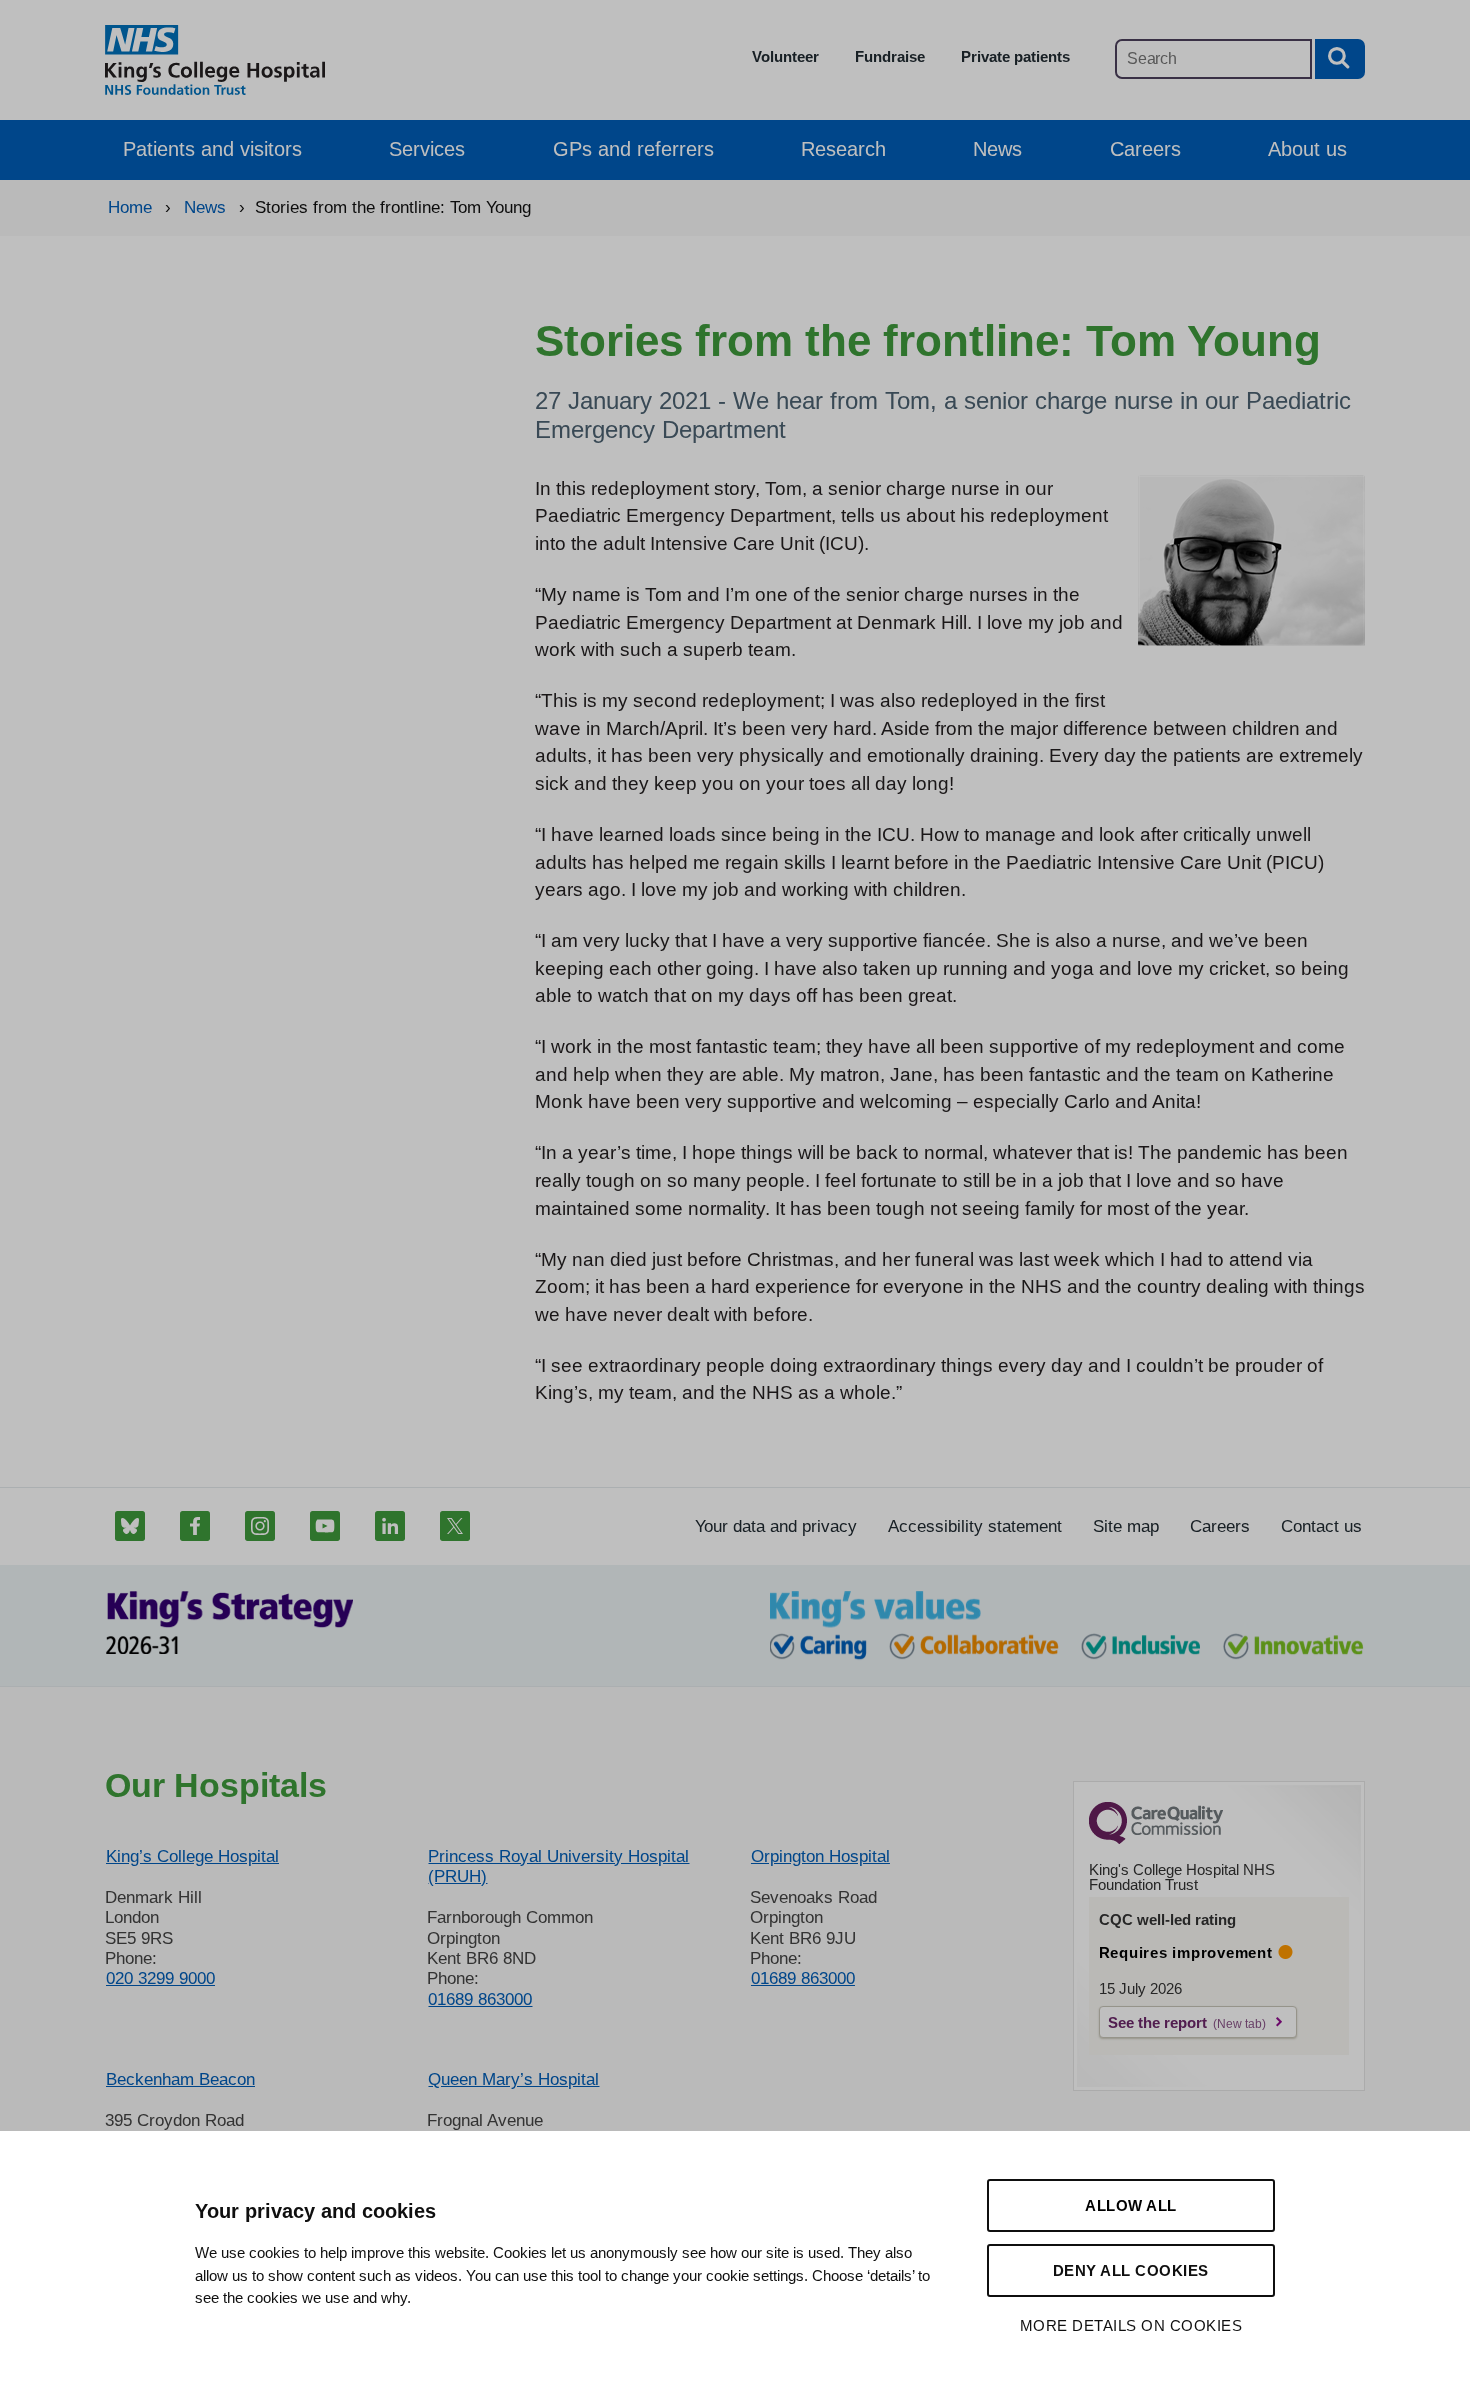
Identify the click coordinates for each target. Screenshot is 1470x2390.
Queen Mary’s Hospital (513, 2079)
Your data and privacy (776, 1526)
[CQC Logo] (1156, 1839)
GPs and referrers (633, 149)
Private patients (1015, 56)
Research (843, 149)
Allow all (1131, 2205)
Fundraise (890, 56)
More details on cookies (1131, 2325)
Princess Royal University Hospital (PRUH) (558, 1866)
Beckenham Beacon (180, 2079)
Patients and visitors (212, 149)
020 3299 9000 (160, 1978)
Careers (1145, 149)
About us (1307, 149)
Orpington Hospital (820, 1856)
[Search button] (1340, 59)
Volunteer (785, 56)
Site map (1126, 1526)
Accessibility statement (975, 1526)
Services (427, 149)
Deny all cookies (1131, 2270)
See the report (1157, 2022)
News (997, 149)
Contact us (1321, 1526)
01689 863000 (480, 1999)
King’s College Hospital (192, 1856)
